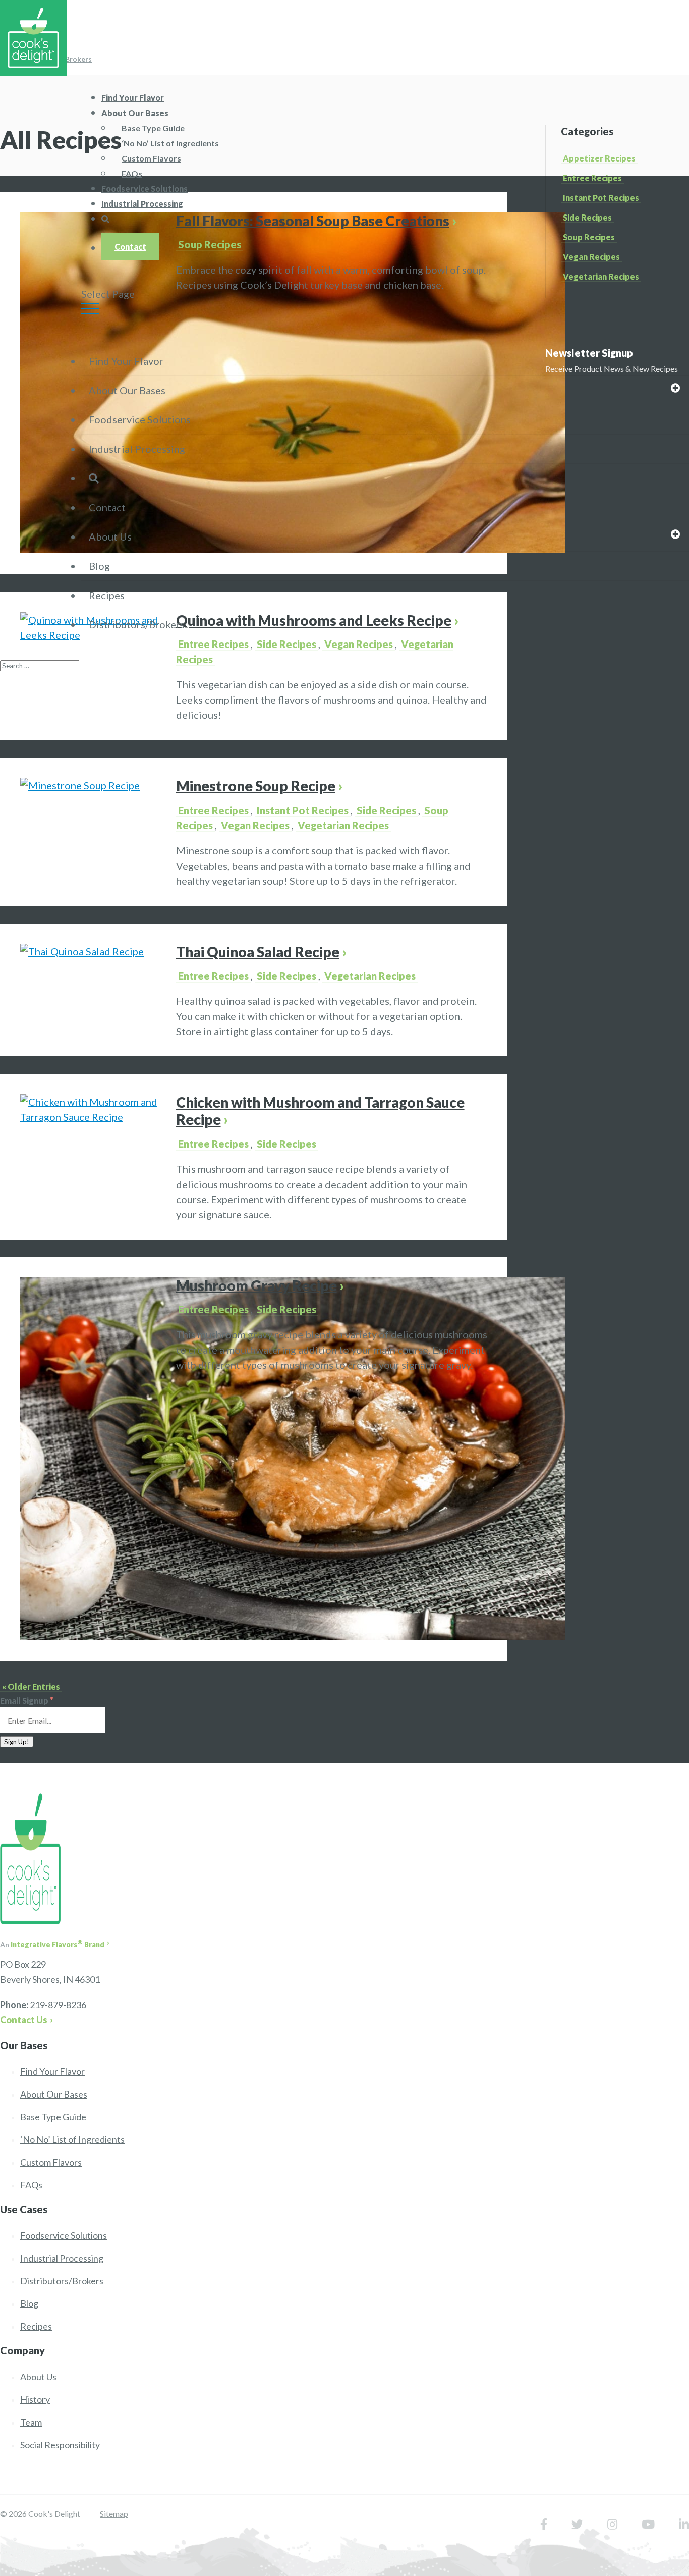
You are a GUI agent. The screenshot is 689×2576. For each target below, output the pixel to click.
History (35, 2399)
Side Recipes (386, 810)
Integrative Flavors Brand (58, 1944)
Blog (99, 566)
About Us (110, 536)
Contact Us (24, 2020)
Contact (130, 247)
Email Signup (27, 1701)
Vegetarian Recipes (601, 276)
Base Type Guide (153, 128)
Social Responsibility (60, 2445)
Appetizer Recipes (599, 158)
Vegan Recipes (591, 257)
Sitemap (114, 2514)
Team (31, 2422)
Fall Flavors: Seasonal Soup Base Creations (313, 221)
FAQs (31, 2185)
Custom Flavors (151, 158)
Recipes (107, 595)
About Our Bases (135, 113)
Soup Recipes (210, 244)
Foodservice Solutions (140, 419)
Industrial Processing (142, 204)
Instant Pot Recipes (601, 198)
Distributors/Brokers (137, 624)
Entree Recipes (592, 178)
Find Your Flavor (126, 361)
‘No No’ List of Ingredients (170, 143)
